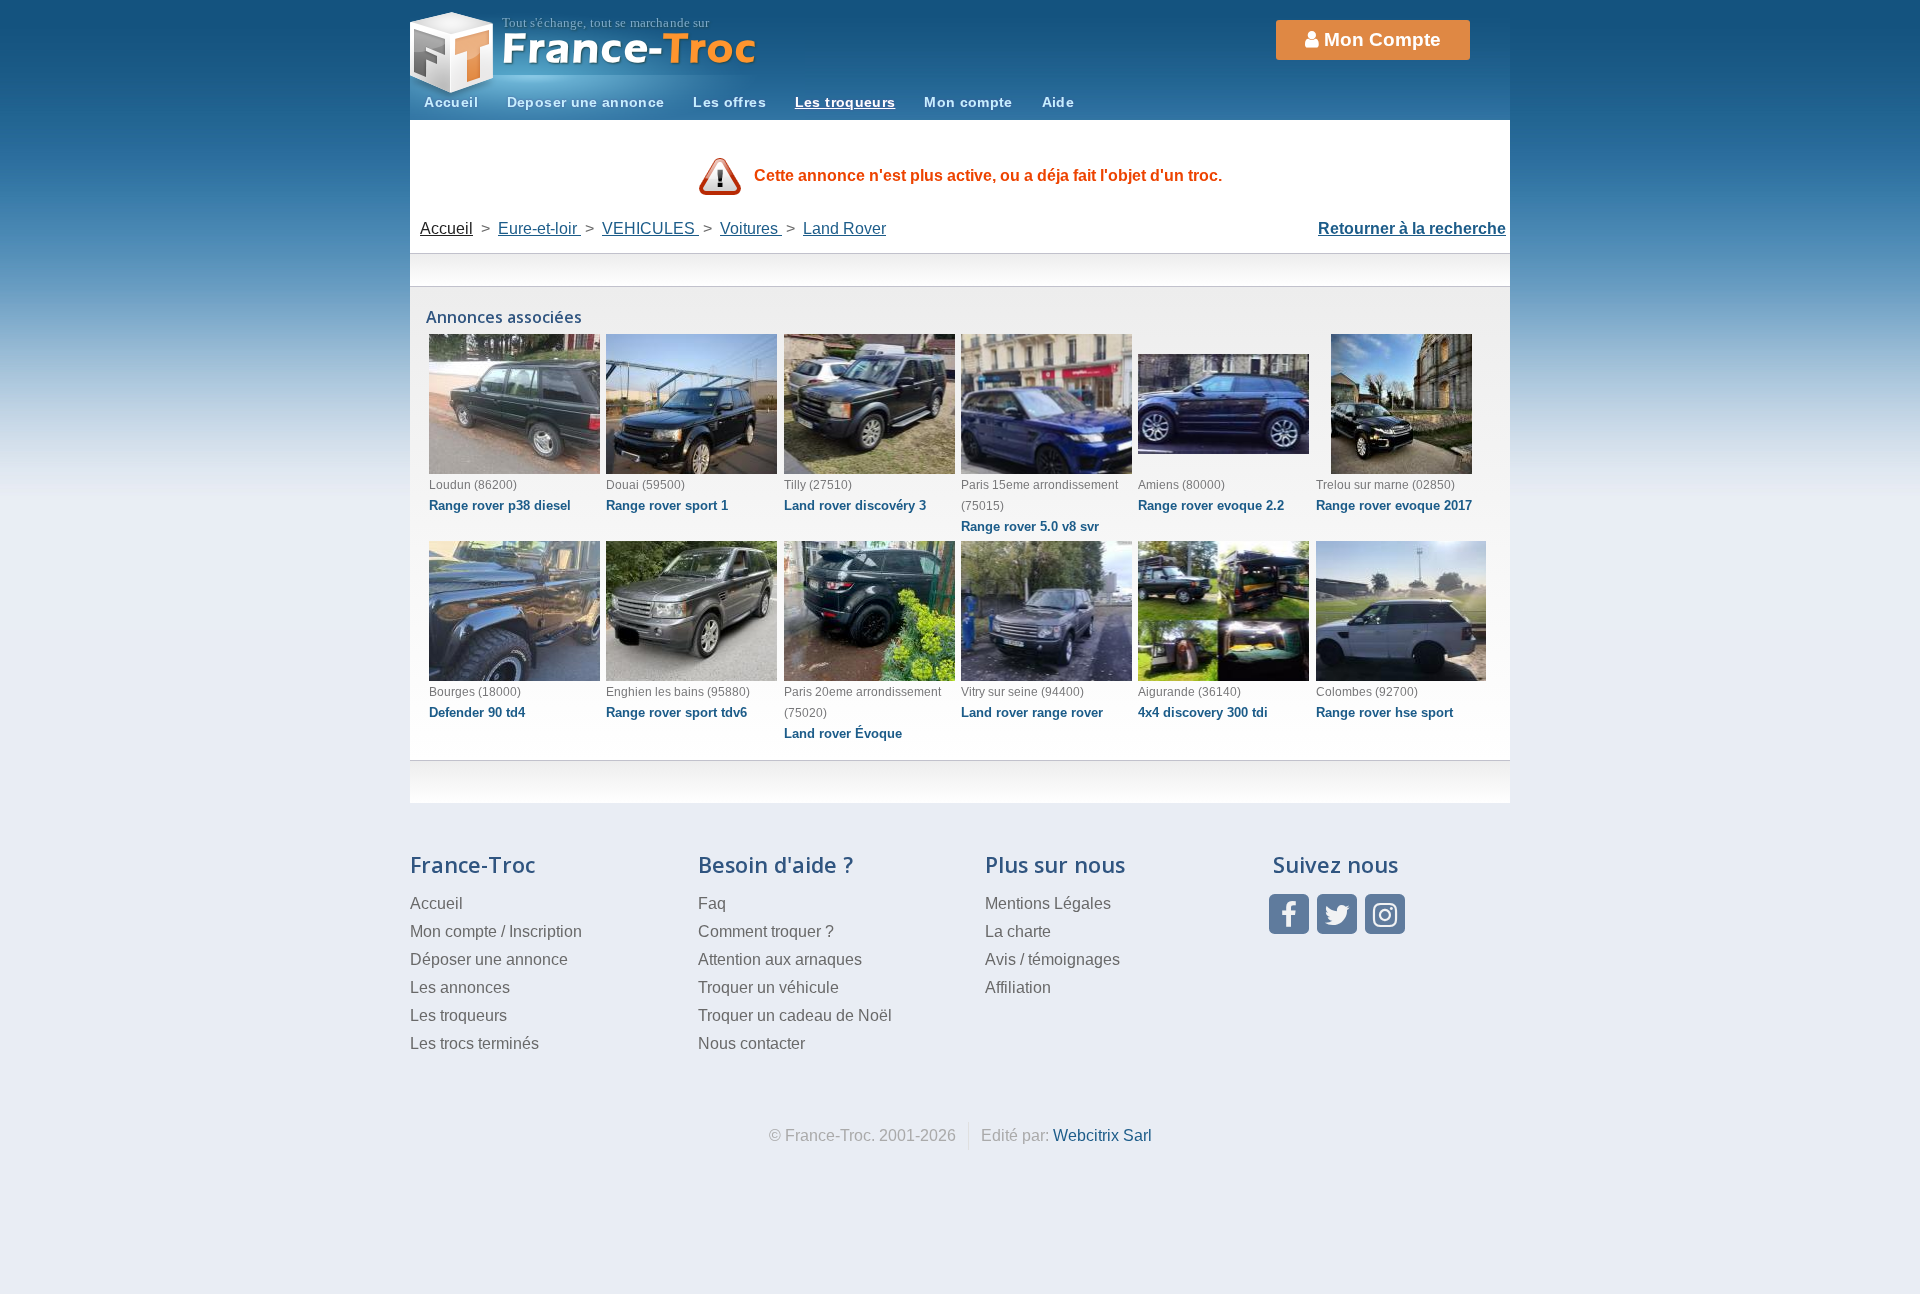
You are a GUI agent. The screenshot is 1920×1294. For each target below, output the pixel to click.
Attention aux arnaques (780, 959)
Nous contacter (751, 1043)
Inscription (545, 931)
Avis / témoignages (1052, 959)
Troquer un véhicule (768, 987)
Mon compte (968, 102)
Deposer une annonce (586, 102)
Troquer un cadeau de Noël (795, 1015)
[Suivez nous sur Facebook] (1289, 914)
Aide (1058, 102)
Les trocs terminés (474, 1043)
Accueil (451, 102)
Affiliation (1018, 987)
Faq (712, 903)
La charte (1018, 931)
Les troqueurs (845, 102)
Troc (630, 48)
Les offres (729, 102)
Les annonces (460, 987)
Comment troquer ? (766, 931)
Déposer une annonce (489, 959)
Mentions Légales (1048, 903)
